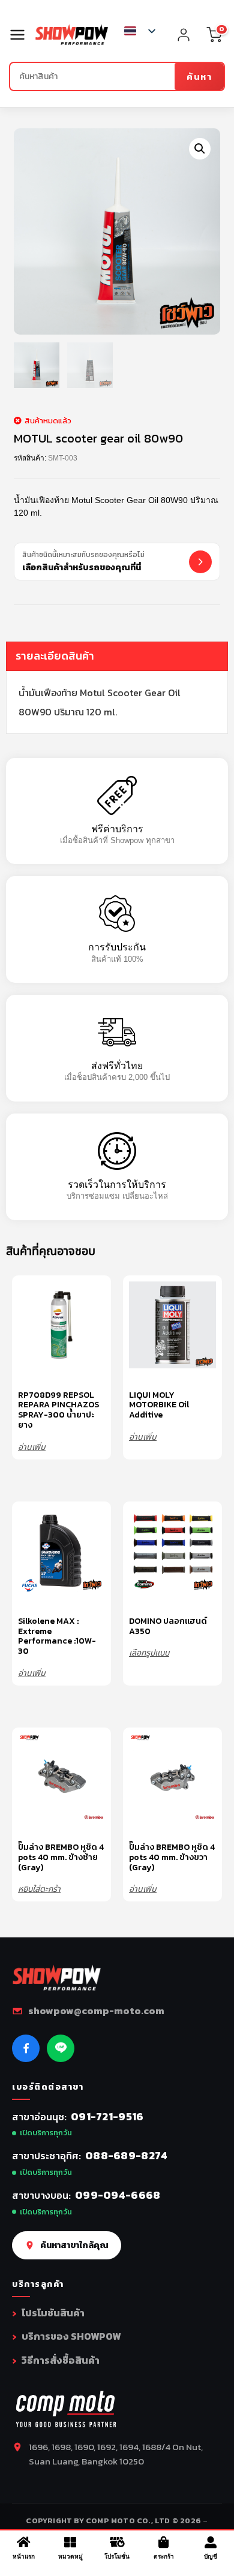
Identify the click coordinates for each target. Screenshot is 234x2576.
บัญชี (211, 2557)
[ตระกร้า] (164, 2542)
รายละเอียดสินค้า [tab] (55, 656)
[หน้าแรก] (23, 2542)
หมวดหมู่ (70, 2557)
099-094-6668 (118, 2195)
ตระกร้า (164, 2557)
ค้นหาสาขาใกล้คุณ (74, 2245)
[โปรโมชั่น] (117, 2542)
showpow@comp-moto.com (96, 2011)
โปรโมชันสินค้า (53, 2313)
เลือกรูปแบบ (149, 1652)
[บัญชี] (211, 2542)
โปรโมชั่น (117, 2557)
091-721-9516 (107, 2116)
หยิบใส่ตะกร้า (39, 1889)
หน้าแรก (24, 2557)
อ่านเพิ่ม (32, 1447)
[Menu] (22, 35)
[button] (200, 149)
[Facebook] (26, 2048)
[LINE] (61, 2048)
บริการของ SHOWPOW (71, 2336)
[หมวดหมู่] (70, 2542)
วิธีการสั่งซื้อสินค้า (61, 2360)
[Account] (184, 35)
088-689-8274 (127, 2155)
